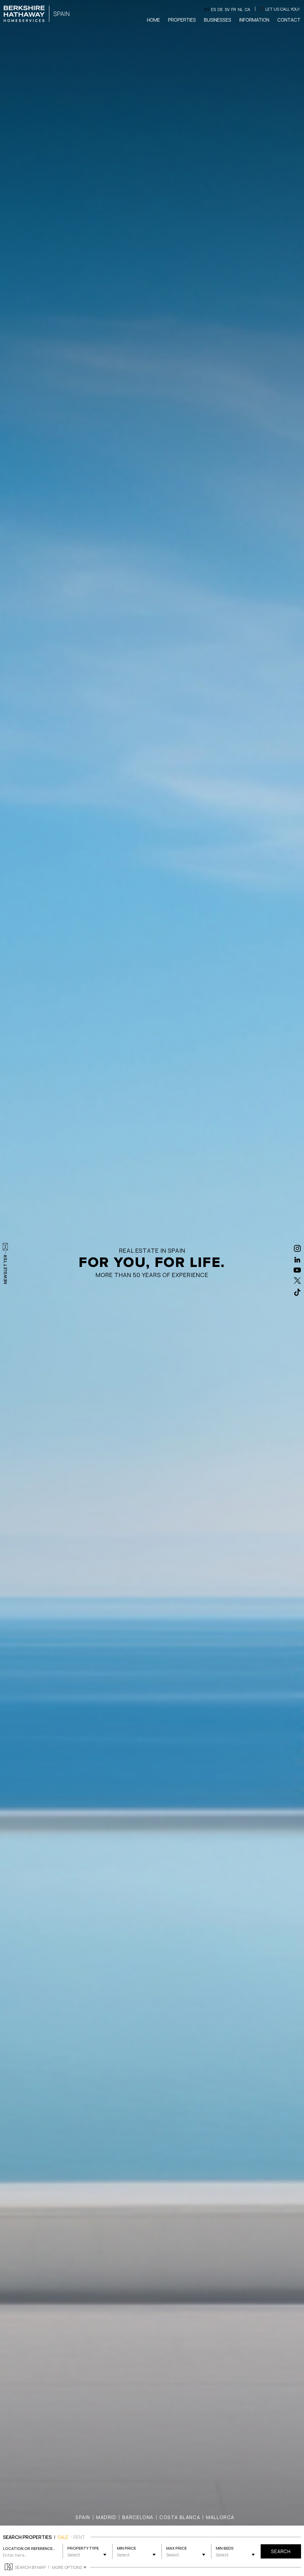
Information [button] (254, 20)
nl (240, 9)
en (207, 9)
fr (234, 9)
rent (79, 2537)
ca (247, 9)
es (213, 9)
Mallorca (220, 2517)
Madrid (106, 2517)
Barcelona (138, 2517)
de (220, 9)
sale (63, 2537)
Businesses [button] (218, 20)
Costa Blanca (180, 2517)
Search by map (30, 2567)
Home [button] (153, 20)
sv (227, 9)
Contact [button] (289, 20)
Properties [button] (182, 20)
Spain (83, 2517)
